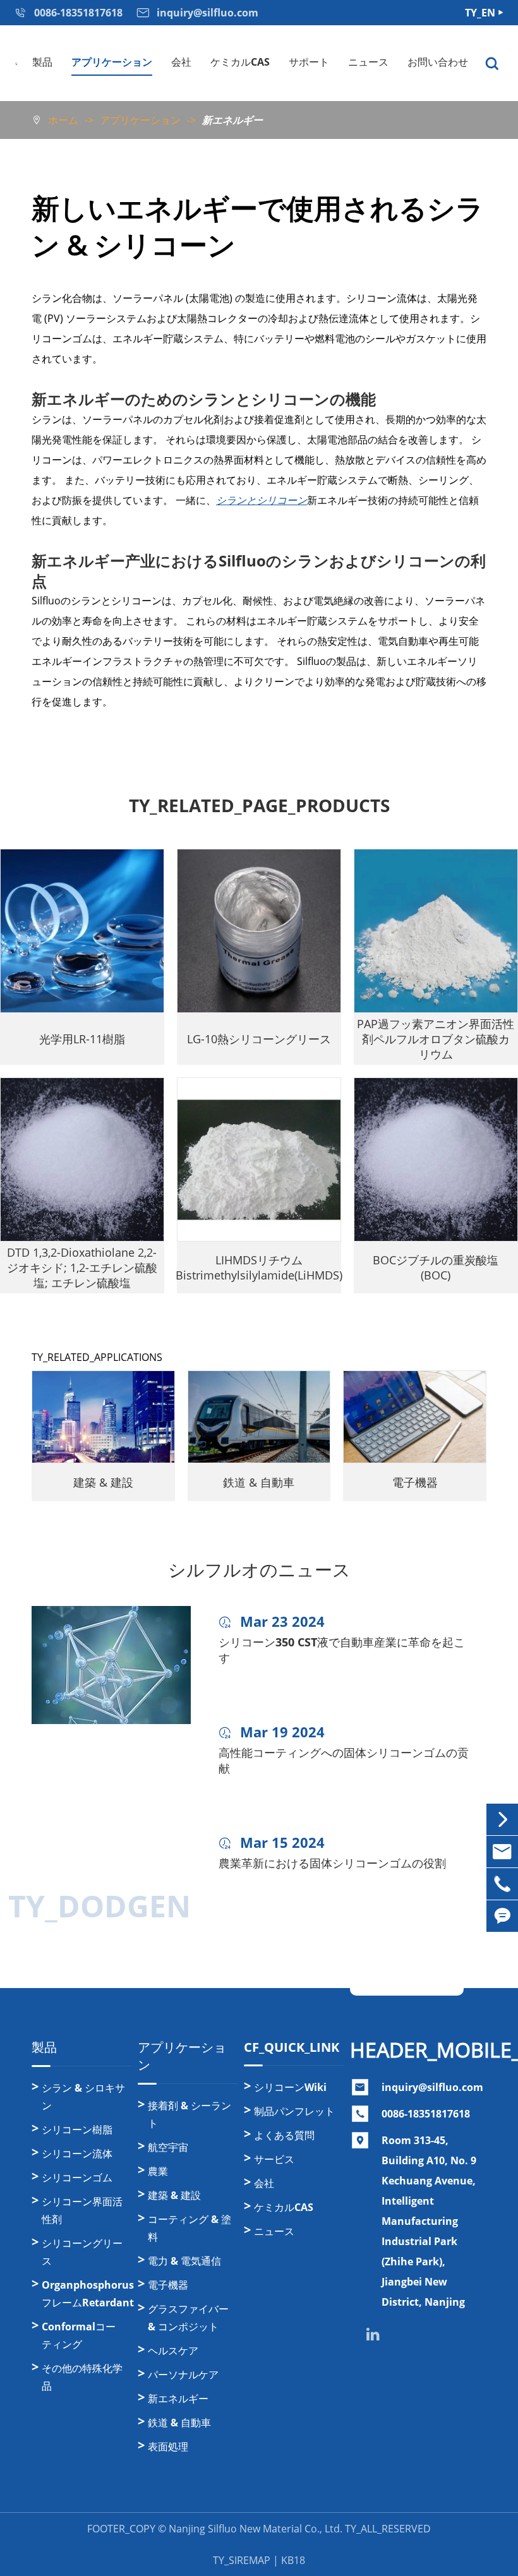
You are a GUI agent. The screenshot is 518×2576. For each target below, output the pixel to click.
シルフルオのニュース (259, 1570)
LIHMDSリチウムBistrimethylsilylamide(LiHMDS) (259, 1267)
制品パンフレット (294, 2111)
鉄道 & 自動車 (259, 1482)
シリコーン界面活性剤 (82, 2210)
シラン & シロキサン (83, 2097)
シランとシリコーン (262, 500)
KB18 (293, 2560)
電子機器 (415, 1482)
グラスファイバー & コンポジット (188, 2318)
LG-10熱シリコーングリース (259, 1039)
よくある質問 (284, 2135)
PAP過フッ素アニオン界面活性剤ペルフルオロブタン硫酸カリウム (436, 1039)
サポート (309, 62)
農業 (158, 2171)
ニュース (368, 62)
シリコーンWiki (290, 2087)
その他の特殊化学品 (82, 2377)
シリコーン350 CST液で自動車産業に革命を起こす (342, 1650)
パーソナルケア (183, 2375)
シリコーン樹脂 (77, 2130)
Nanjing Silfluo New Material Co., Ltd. (256, 2529)
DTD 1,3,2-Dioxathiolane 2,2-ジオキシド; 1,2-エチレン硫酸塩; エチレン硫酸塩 (82, 1267)
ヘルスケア (173, 2351)
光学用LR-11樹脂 (82, 1039)
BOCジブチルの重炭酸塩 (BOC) (436, 1267)
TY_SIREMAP (242, 2560)
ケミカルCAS (240, 62)
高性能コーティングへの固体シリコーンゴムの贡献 (344, 1760)
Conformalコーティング (79, 2335)
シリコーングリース (82, 2252)
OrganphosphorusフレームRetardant (87, 2294)
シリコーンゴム (77, 2178)
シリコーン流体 (77, 2154)
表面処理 (168, 2447)
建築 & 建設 (103, 1482)
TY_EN (480, 13)
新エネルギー (232, 120)
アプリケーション (112, 62)
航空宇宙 (168, 2147)
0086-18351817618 (426, 2114)
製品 (42, 62)
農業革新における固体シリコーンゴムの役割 (332, 1863)
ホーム (63, 120)
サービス (274, 2159)
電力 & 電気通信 (184, 2261)
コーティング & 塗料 (190, 2228)
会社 (181, 62)
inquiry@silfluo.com (432, 2087)
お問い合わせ (438, 62)
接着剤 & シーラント (190, 2114)
